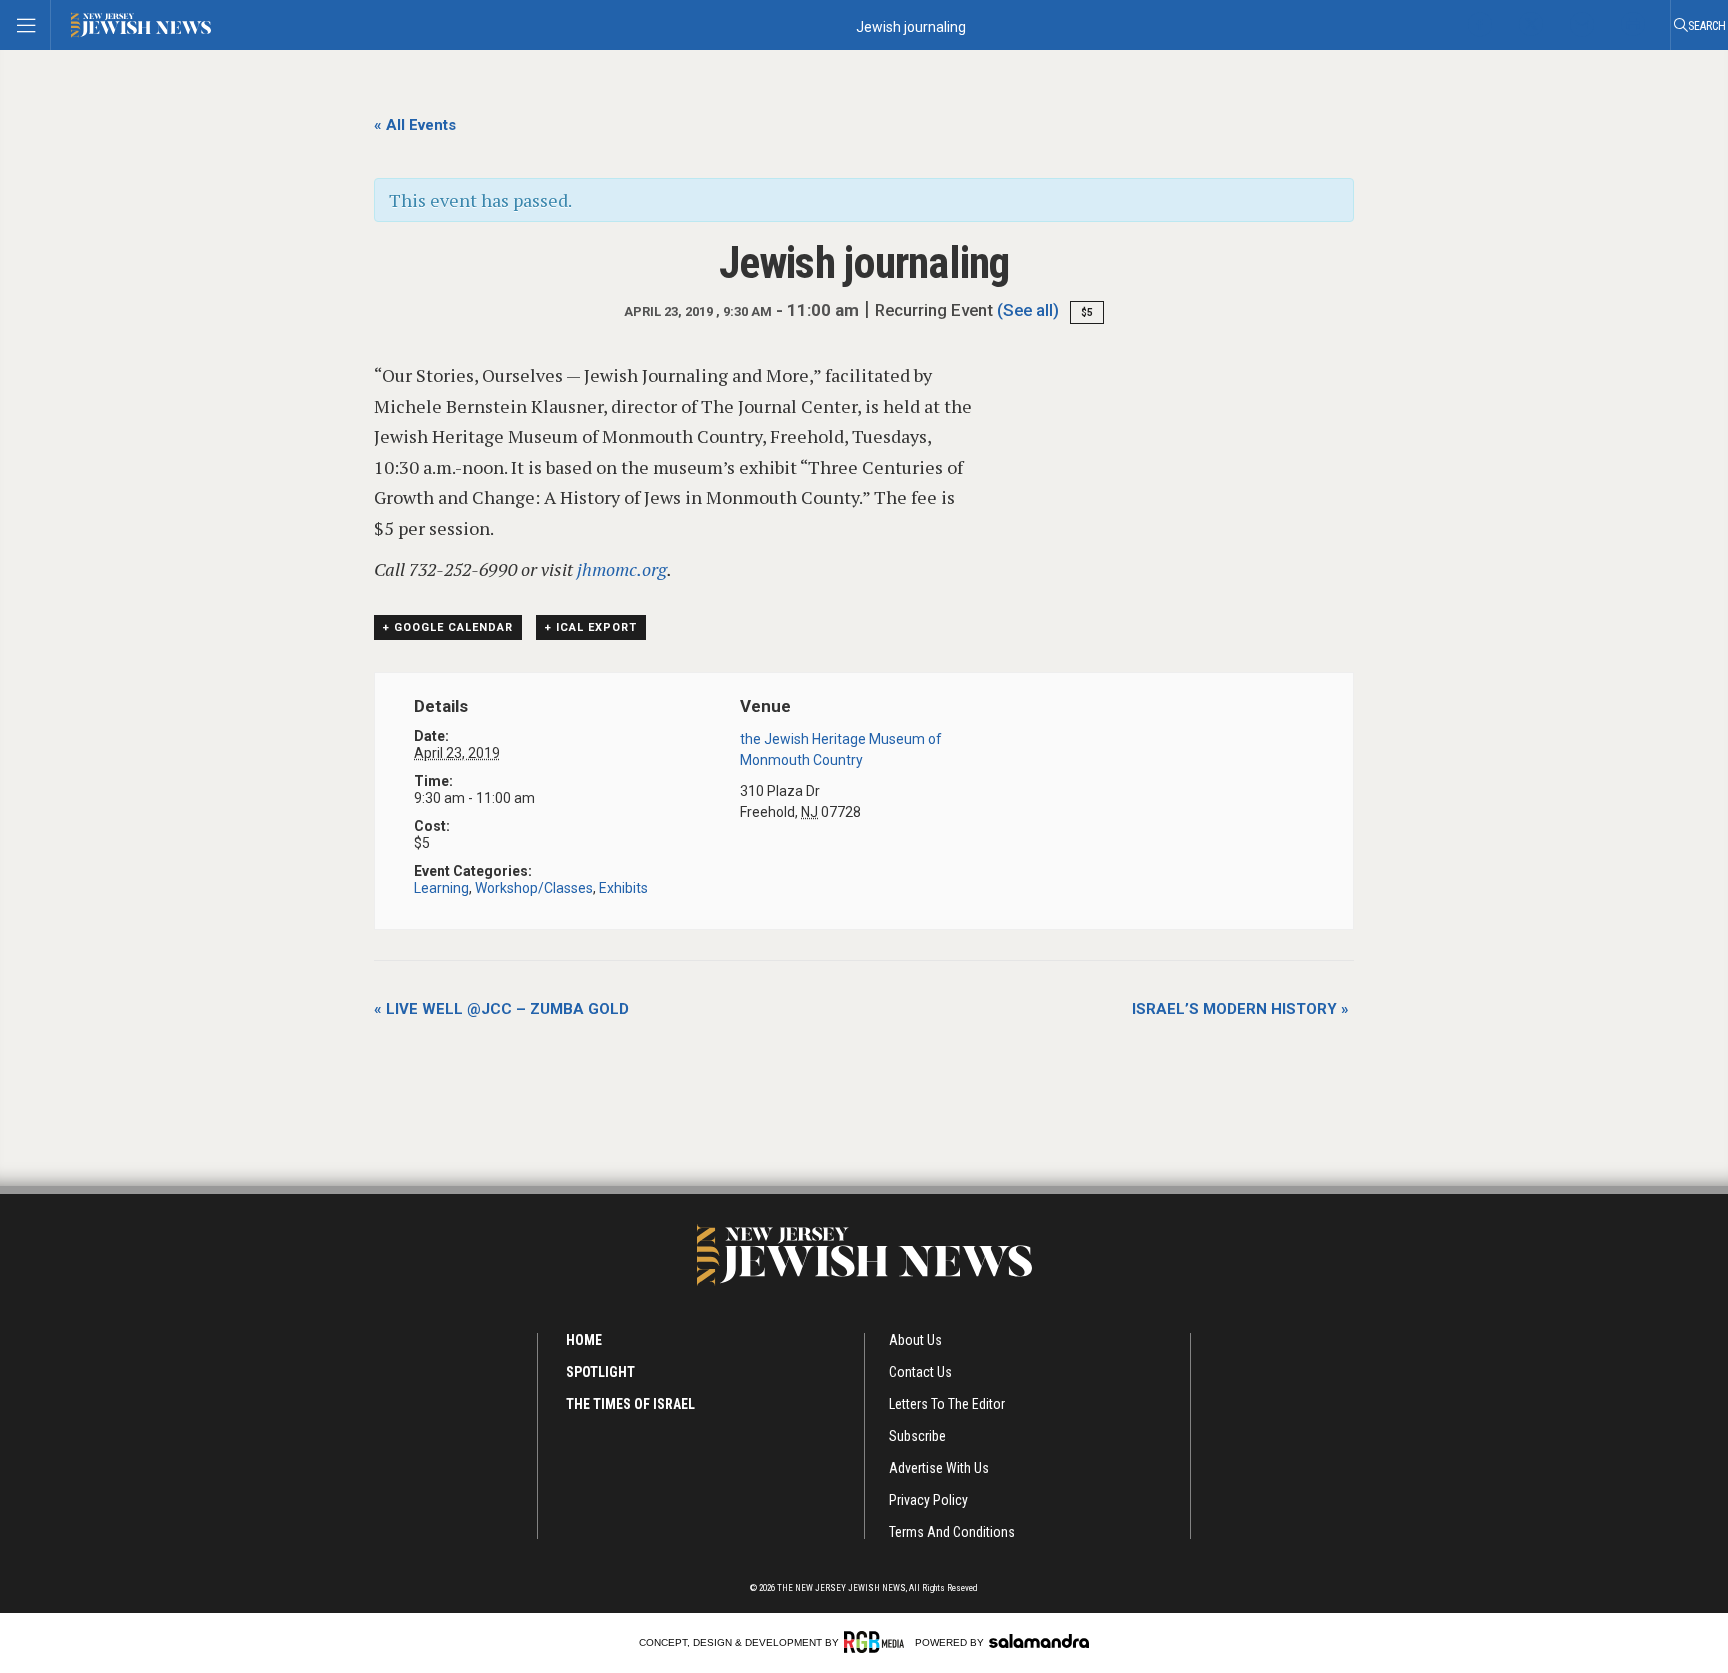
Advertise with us (939, 1468)
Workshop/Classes (534, 888)
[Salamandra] (1039, 1641)
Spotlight (600, 1372)
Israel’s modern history (1240, 1009)
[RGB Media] (877, 1642)
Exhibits (623, 888)
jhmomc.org (622, 569)
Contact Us (920, 1372)
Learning (441, 888)
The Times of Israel (630, 1404)
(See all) (1028, 310)
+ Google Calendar (448, 627)
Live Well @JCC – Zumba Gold (501, 1009)
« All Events (415, 125)
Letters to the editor (947, 1404)
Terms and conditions (952, 1532)
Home (584, 1340)
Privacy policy (928, 1500)
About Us (915, 1340)
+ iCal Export (591, 627)
